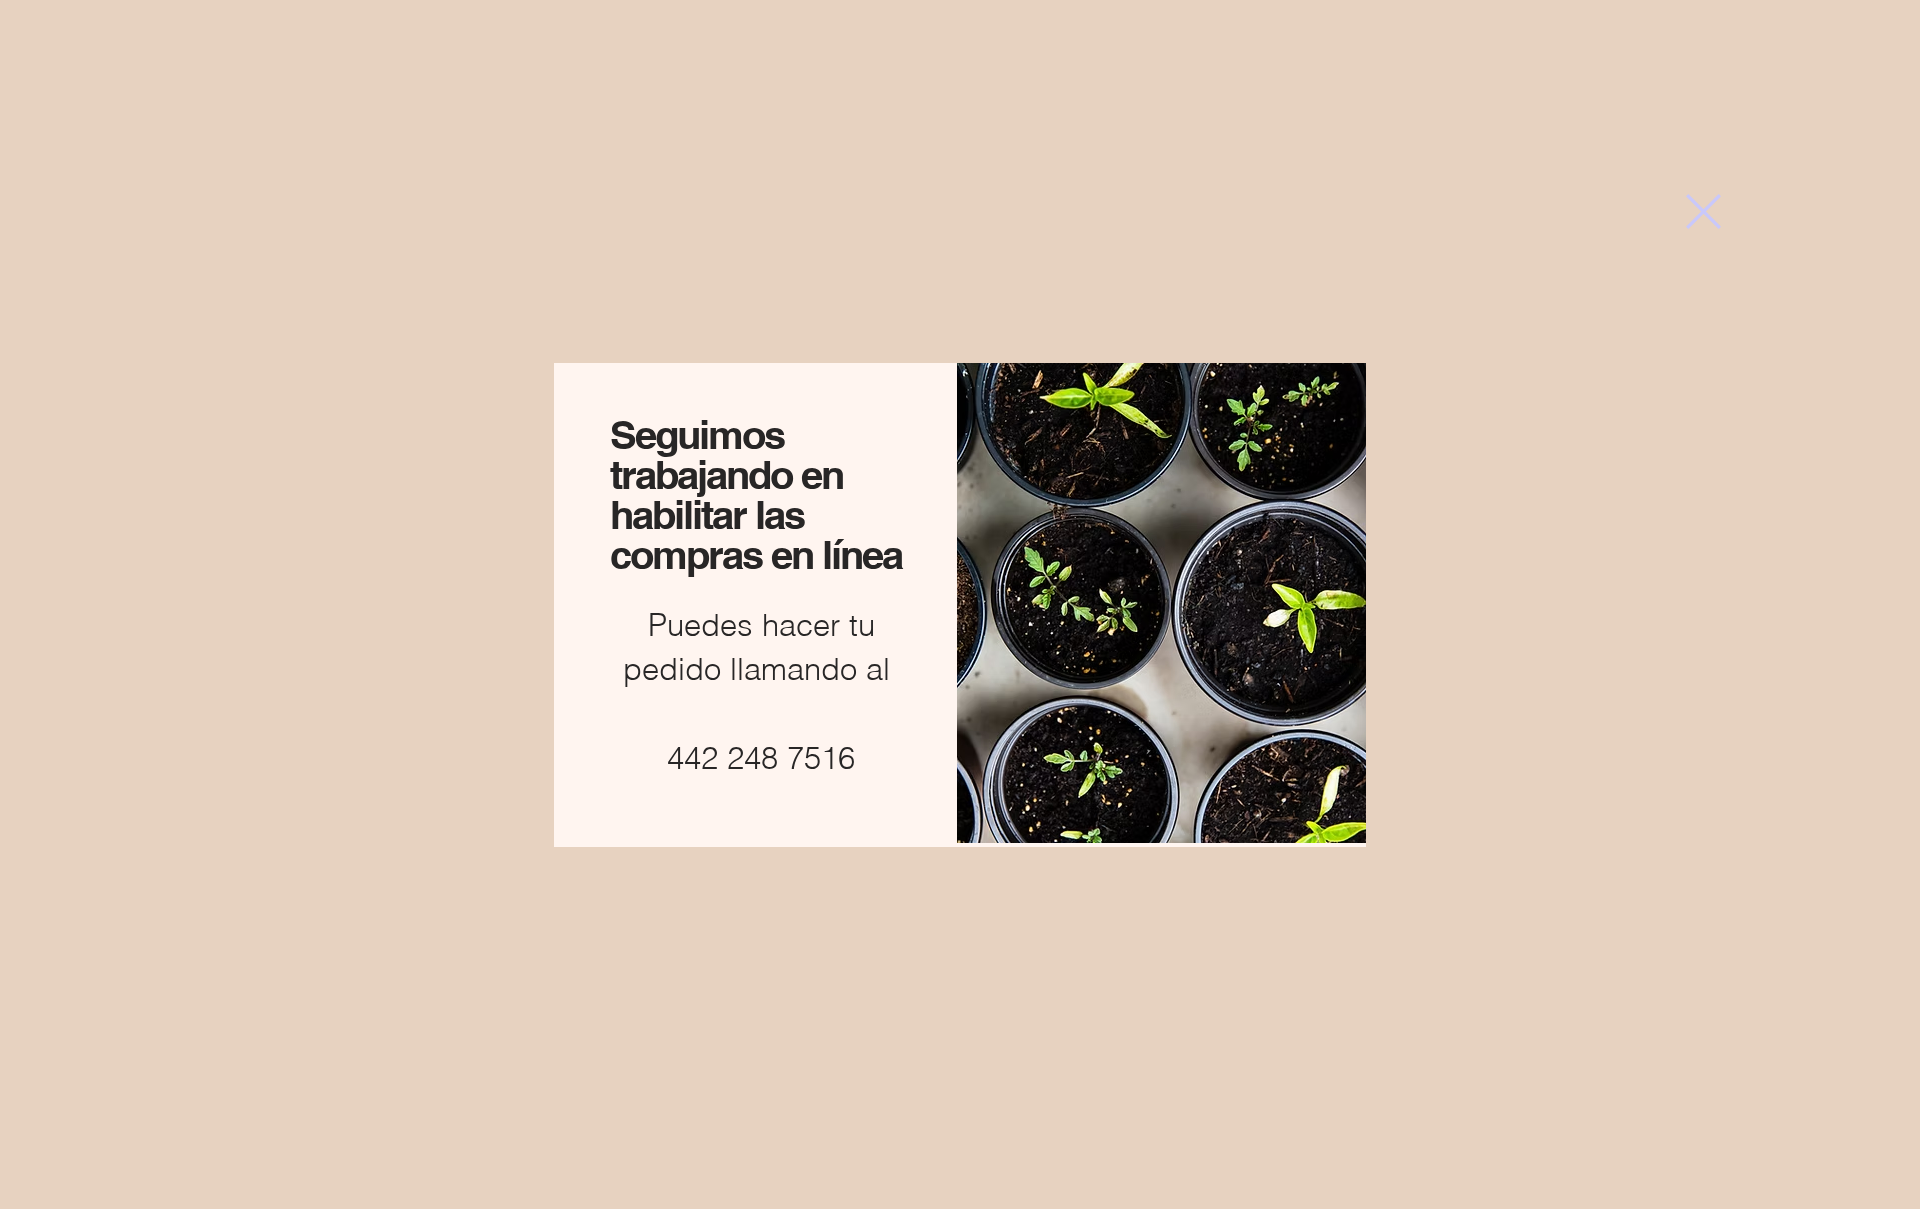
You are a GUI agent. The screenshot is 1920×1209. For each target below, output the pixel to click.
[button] (1703, 211)
